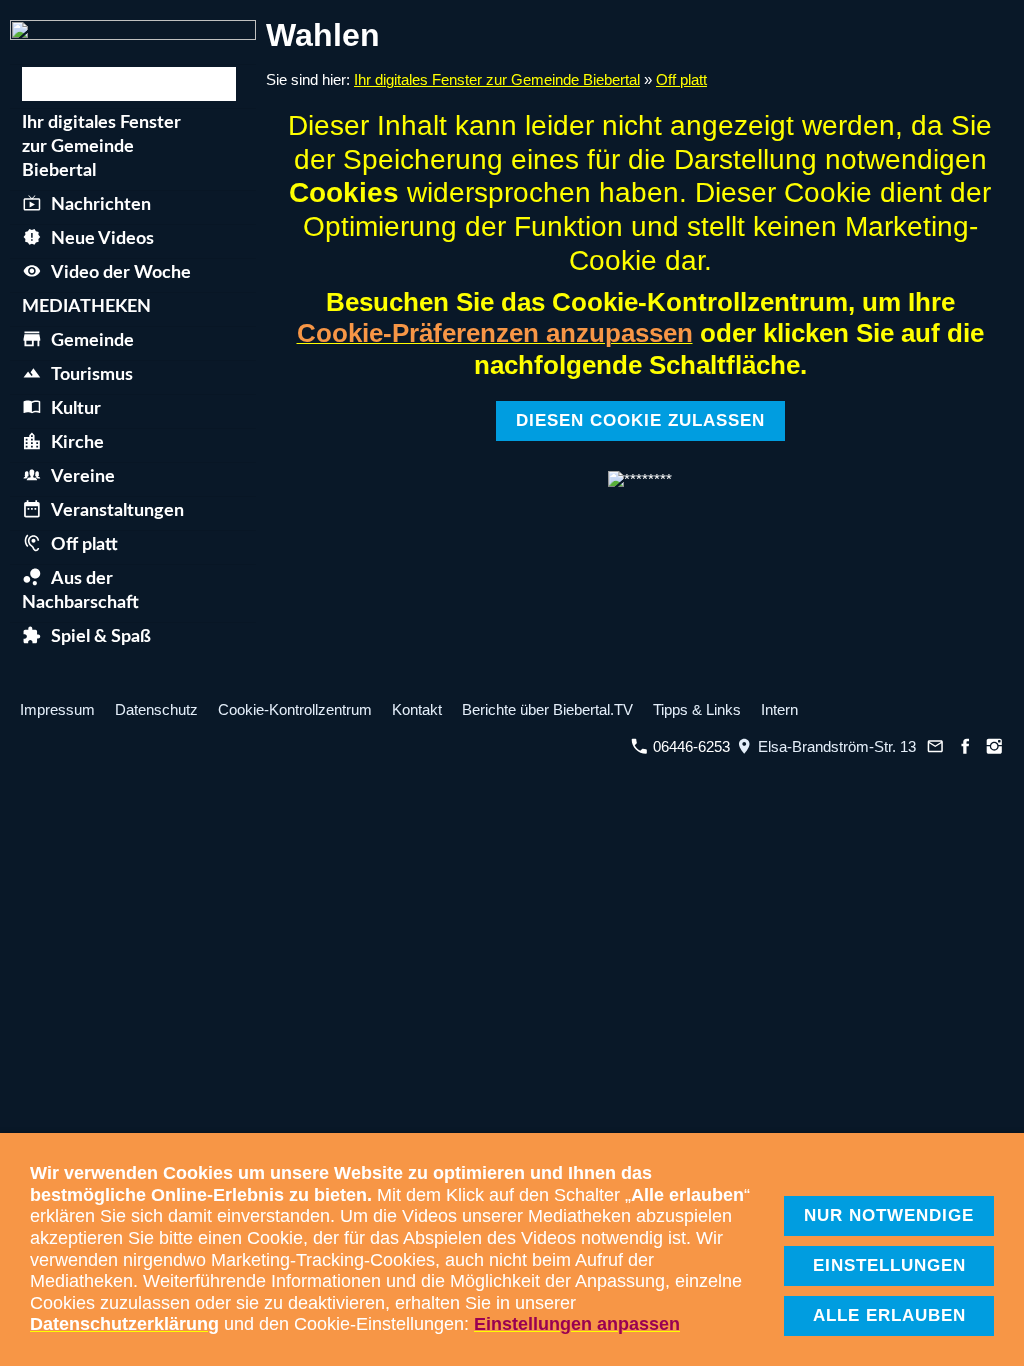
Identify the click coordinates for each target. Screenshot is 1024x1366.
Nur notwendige (889, 1215)
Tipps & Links (697, 709)
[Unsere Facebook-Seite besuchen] (965, 746)
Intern (779, 709)
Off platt (681, 79)
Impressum (57, 709)
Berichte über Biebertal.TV (547, 709)
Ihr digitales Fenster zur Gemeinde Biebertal (497, 79)
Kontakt (417, 709)
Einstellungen (889, 1265)
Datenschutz (156, 709)
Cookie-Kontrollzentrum (295, 709)
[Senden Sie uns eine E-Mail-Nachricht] (936, 746)
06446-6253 (689, 746)
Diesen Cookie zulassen (640, 420)
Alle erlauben (889, 1315)
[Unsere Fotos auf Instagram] (995, 746)
